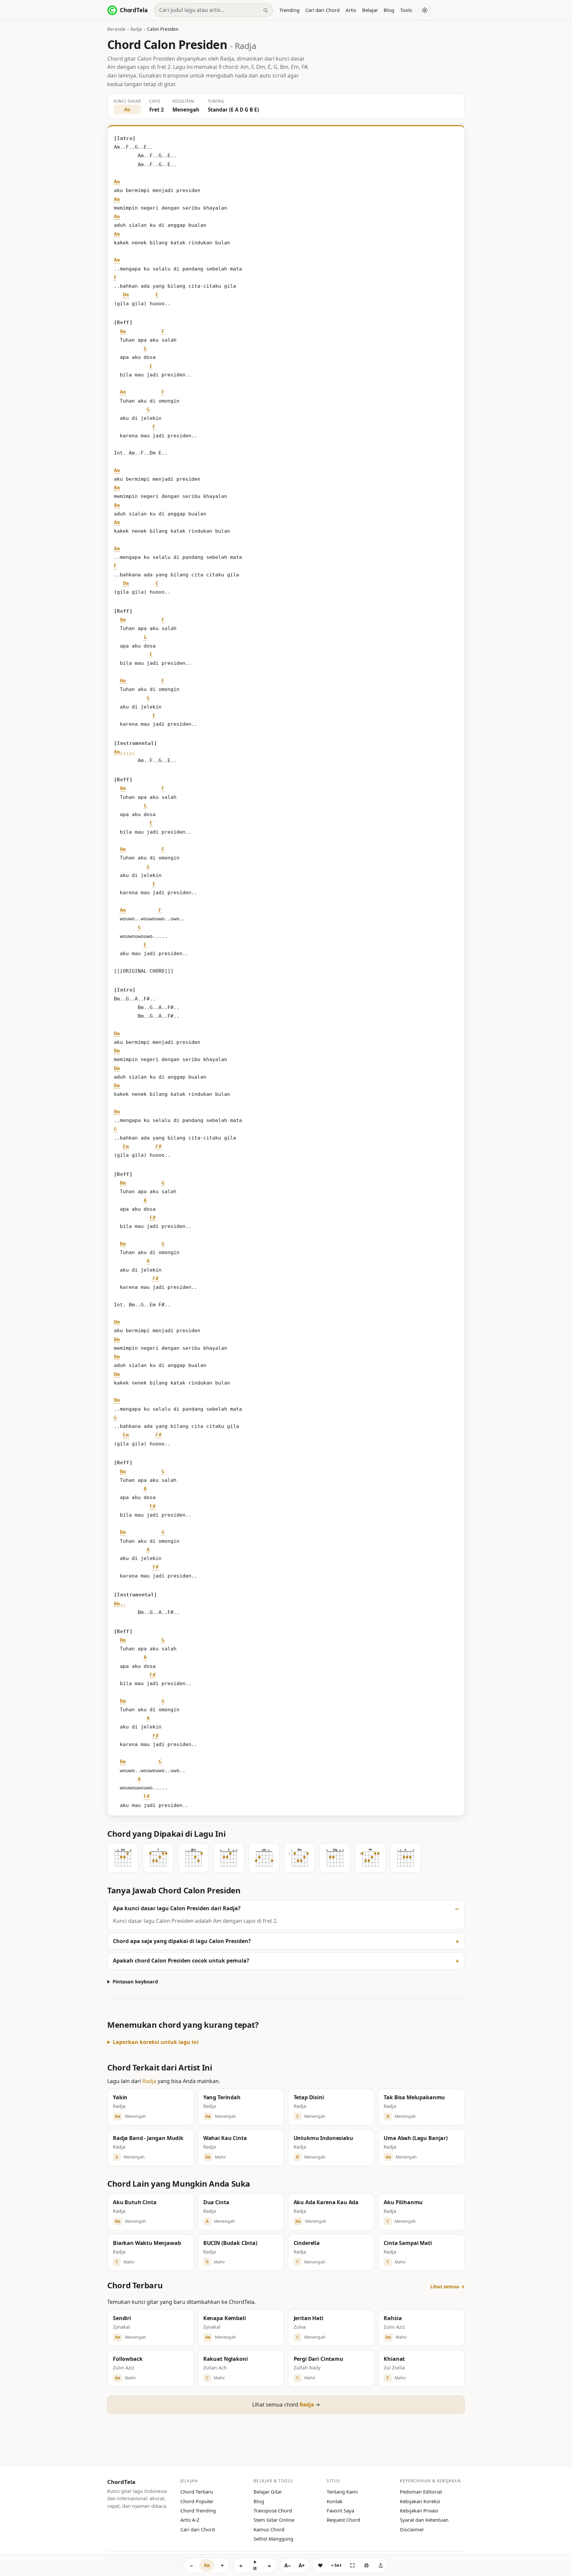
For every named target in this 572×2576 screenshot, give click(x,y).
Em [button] (126, 1146)
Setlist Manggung (273, 2539)
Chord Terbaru (197, 2492)
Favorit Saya (340, 2510)
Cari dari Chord (322, 10)
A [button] (145, 1200)
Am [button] (117, 182)
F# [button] (159, 1146)
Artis (351, 10)
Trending (289, 10)
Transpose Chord (273, 2510)
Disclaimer (412, 2529)
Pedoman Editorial (421, 2492)
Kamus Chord (269, 2529)
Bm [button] (117, 1034)
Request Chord (343, 2520)
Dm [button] (126, 295)
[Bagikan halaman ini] (381, 2565)
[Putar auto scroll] (255, 2565)
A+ (302, 2565)
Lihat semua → (448, 2286)
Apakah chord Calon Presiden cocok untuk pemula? (181, 1961)
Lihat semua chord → (286, 2405)
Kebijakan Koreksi (420, 2501)
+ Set (336, 2565)
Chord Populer (197, 2501)
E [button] (157, 295)
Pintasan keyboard (135, 1981)
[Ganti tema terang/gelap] (425, 10)
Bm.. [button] (120, 1604)
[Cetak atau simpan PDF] (366, 2565)
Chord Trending (198, 2510)
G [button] (145, 349)
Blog (389, 10)
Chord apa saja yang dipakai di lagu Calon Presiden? (182, 1941)
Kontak (335, 2501)
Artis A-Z (190, 2520)
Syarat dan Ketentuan (424, 2520)
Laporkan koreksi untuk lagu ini (156, 2042)
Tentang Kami (342, 2492)
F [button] (115, 277)
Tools (406, 10)
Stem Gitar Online (274, 2520)
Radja (136, 29)
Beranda (116, 29)
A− (288, 2565)
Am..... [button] (124, 752)
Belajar (370, 10)
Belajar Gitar (268, 2492)
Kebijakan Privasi (419, 2510)
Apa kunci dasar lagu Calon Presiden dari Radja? (177, 1908)
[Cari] (265, 10)
